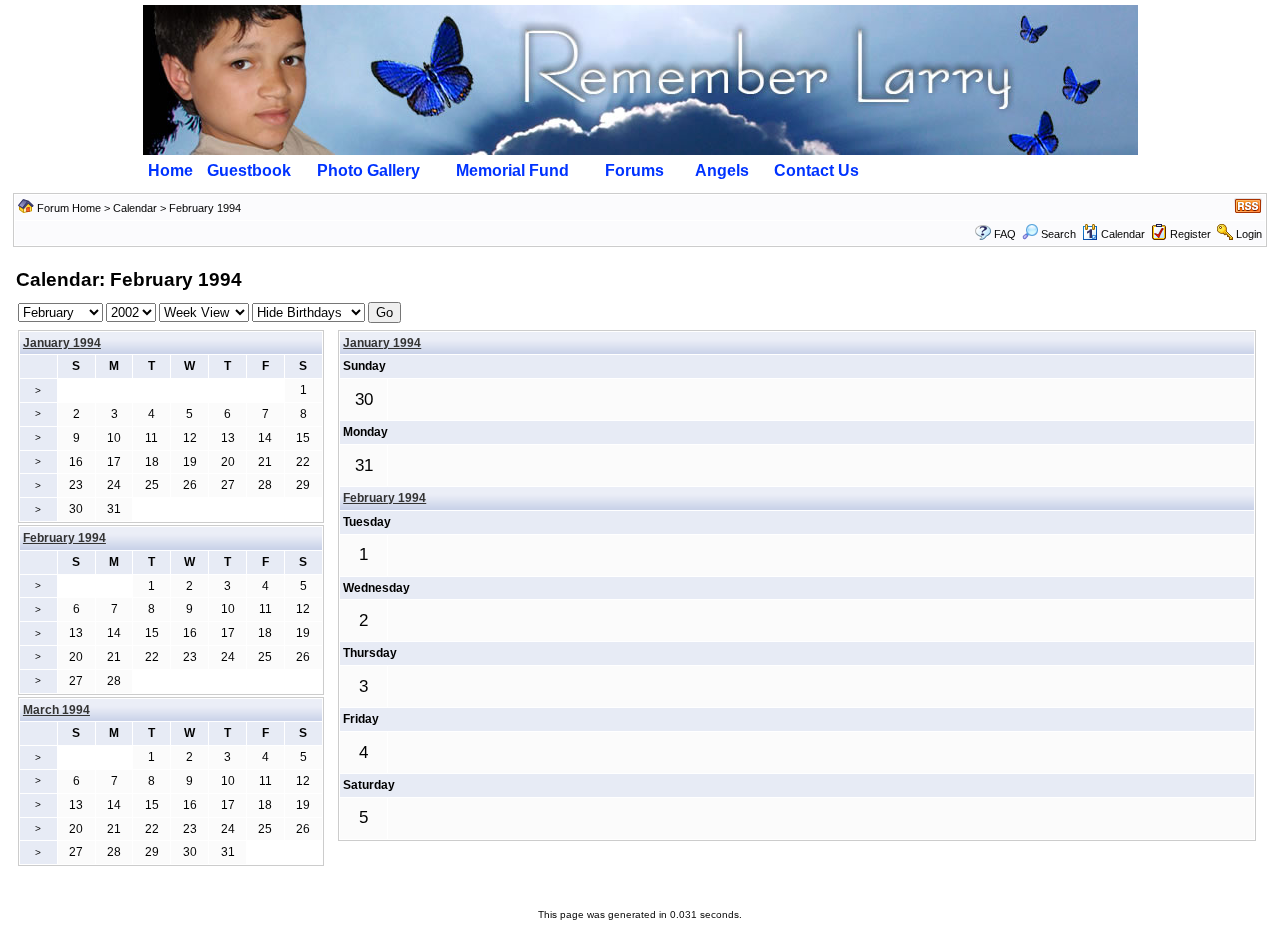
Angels (722, 170)
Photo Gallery (368, 170)
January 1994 (62, 343)
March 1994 (56, 710)
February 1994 (384, 498)
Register (1190, 234)
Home (170, 170)
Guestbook (249, 170)
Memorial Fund (512, 170)
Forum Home (69, 208)
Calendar (135, 208)
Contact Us (816, 170)
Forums (634, 170)
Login (1249, 234)
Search (1058, 234)
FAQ (1005, 234)
